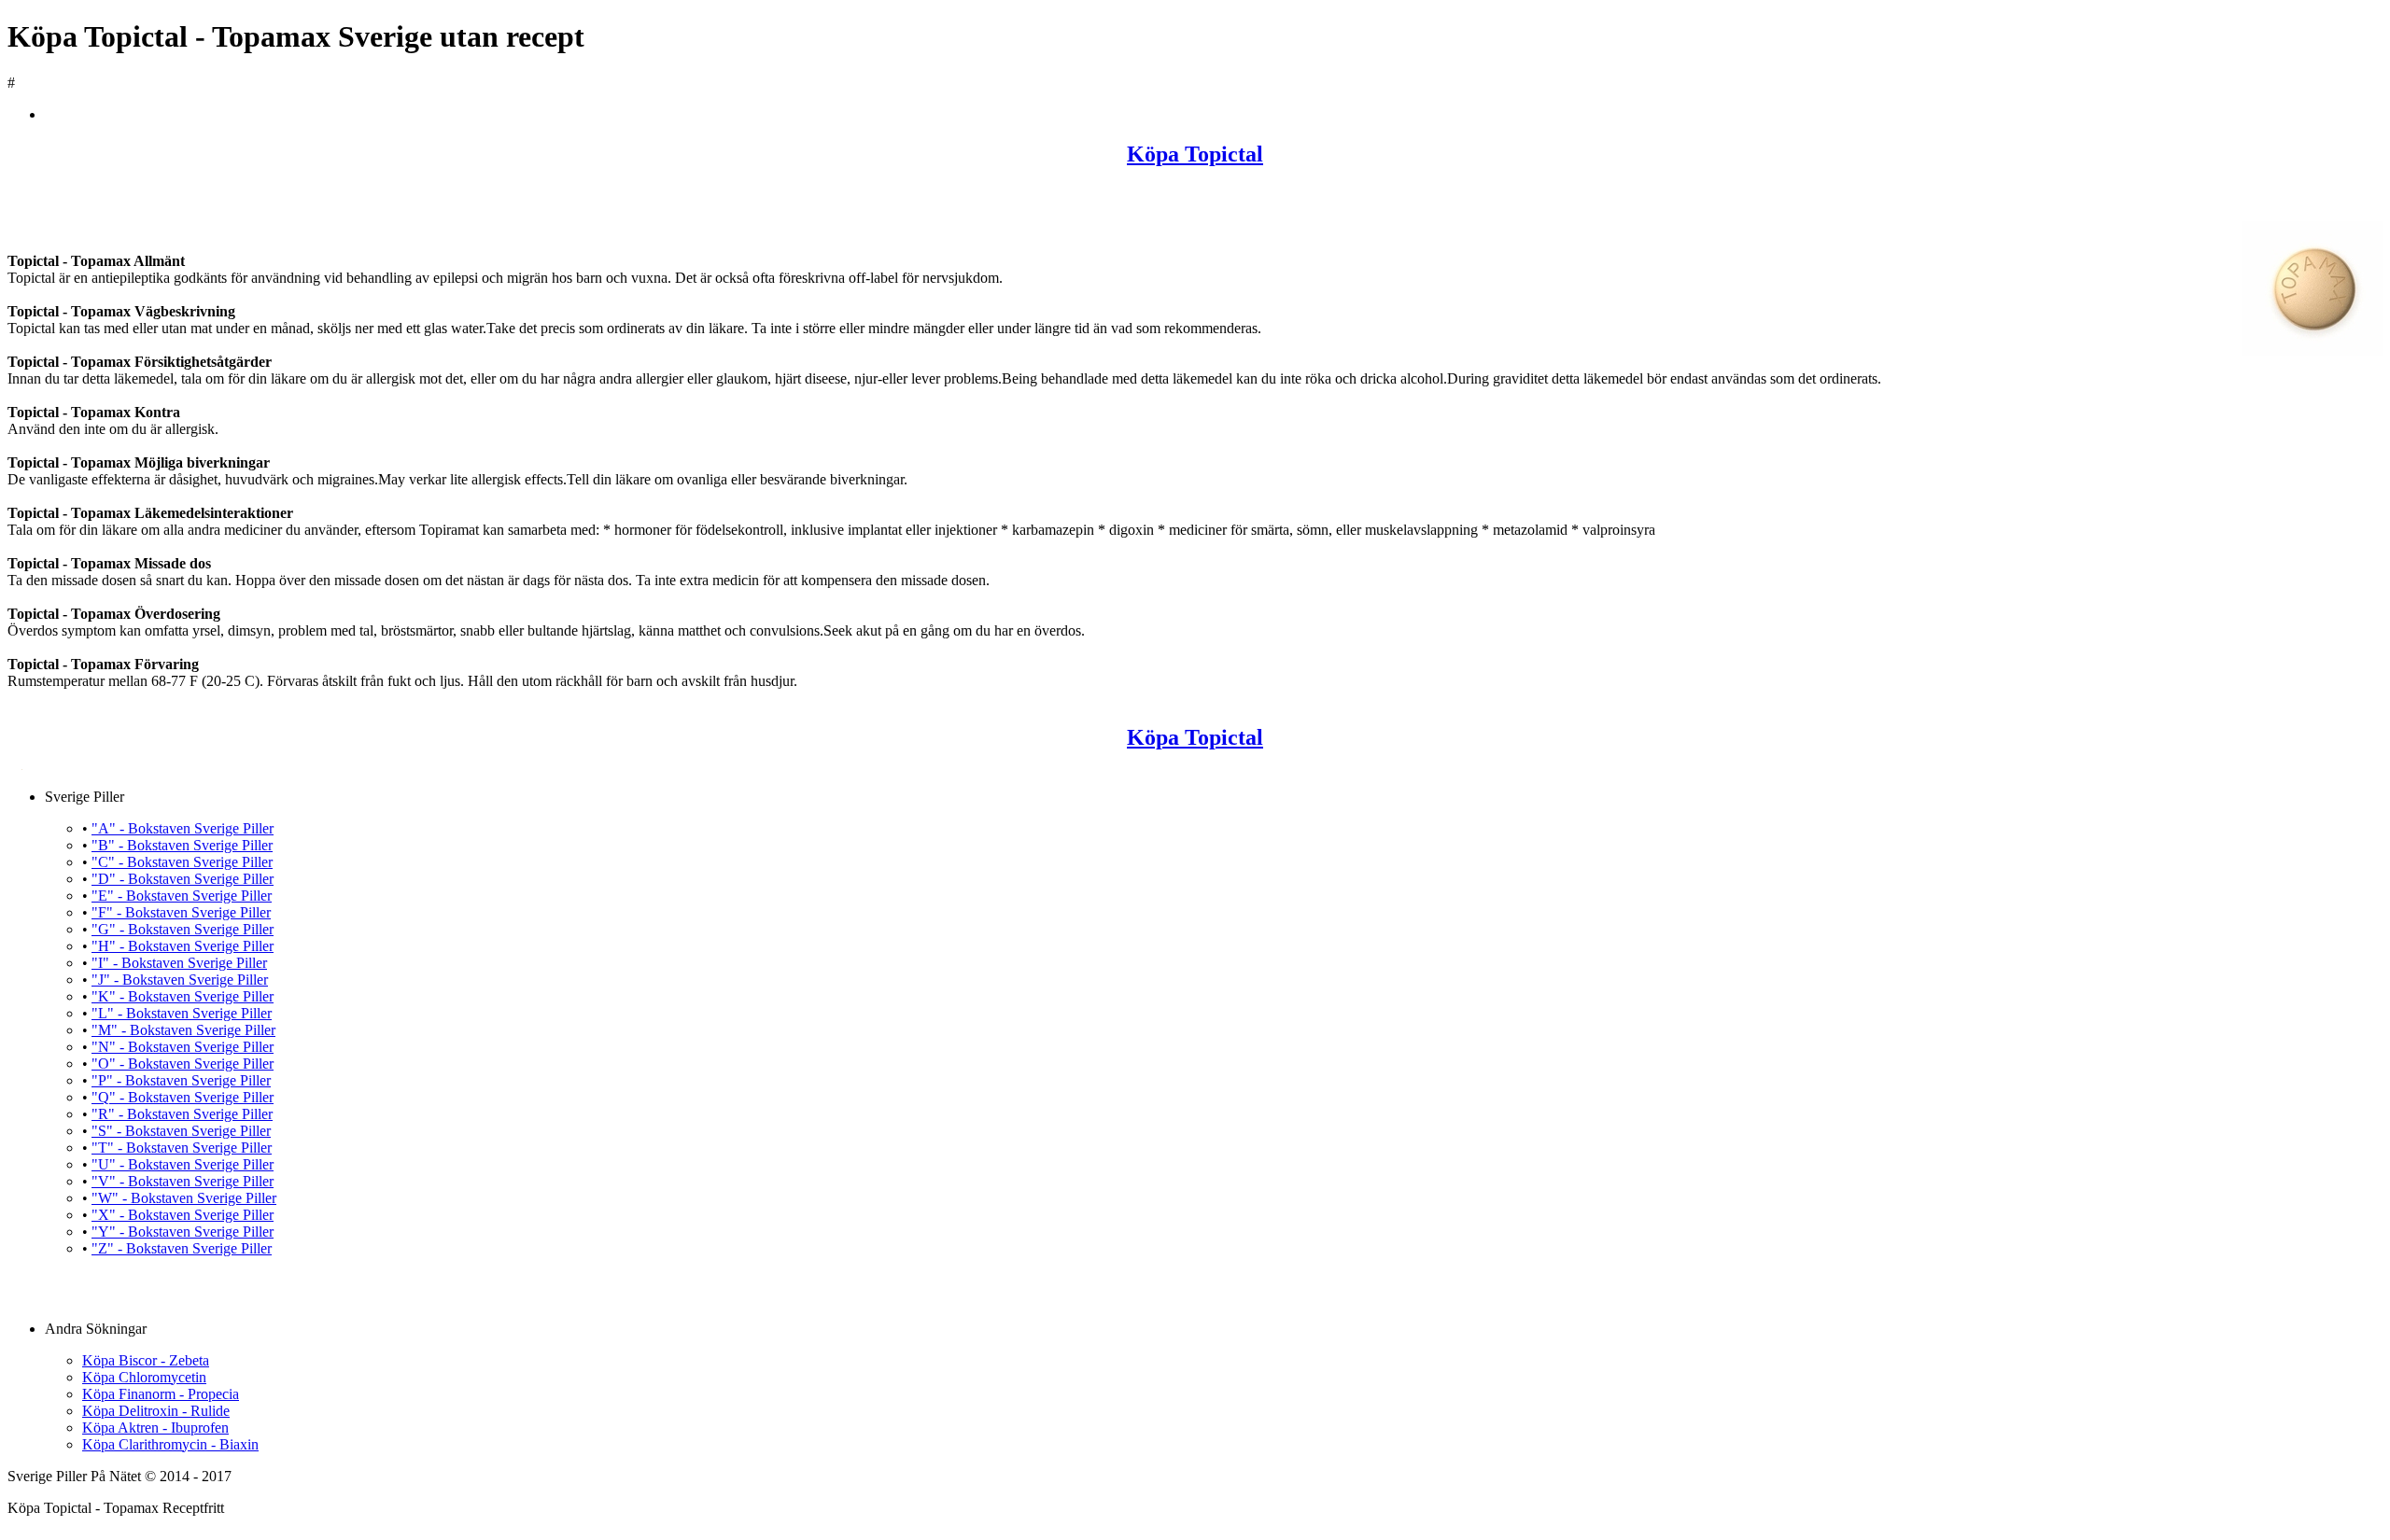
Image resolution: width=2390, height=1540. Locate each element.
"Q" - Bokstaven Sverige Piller (183, 1097)
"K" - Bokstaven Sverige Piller (183, 996)
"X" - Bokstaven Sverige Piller (183, 1215)
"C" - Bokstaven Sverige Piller (182, 862)
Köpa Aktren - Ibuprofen (155, 1428)
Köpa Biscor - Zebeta (146, 1360)
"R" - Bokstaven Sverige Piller (182, 1114)
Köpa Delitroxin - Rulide (156, 1411)
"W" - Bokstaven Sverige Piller (184, 1198)
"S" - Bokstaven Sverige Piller (181, 1131)
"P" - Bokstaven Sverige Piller (181, 1080)
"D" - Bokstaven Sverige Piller (183, 879)
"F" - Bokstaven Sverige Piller (181, 912)
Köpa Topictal (1195, 154)
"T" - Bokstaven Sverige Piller (182, 1148)
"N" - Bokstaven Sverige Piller (183, 1047)
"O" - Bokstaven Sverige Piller (183, 1064)
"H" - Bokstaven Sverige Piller (183, 946)
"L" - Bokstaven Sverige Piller (182, 1013)
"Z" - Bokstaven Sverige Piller (182, 1248)
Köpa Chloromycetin (144, 1377)
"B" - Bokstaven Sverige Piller (182, 845)
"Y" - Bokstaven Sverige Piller (183, 1232)
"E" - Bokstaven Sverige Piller (182, 896)
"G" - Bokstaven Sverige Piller (183, 929)
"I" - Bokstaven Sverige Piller (179, 963)
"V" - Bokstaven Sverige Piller (183, 1181)
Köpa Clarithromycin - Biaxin (170, 1444)
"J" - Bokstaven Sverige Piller (180, 980)
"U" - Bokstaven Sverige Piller (183, 1164)
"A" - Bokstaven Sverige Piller (183, 828)
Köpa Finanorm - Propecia (161, 1394)
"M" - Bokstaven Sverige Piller (183, 1030)
